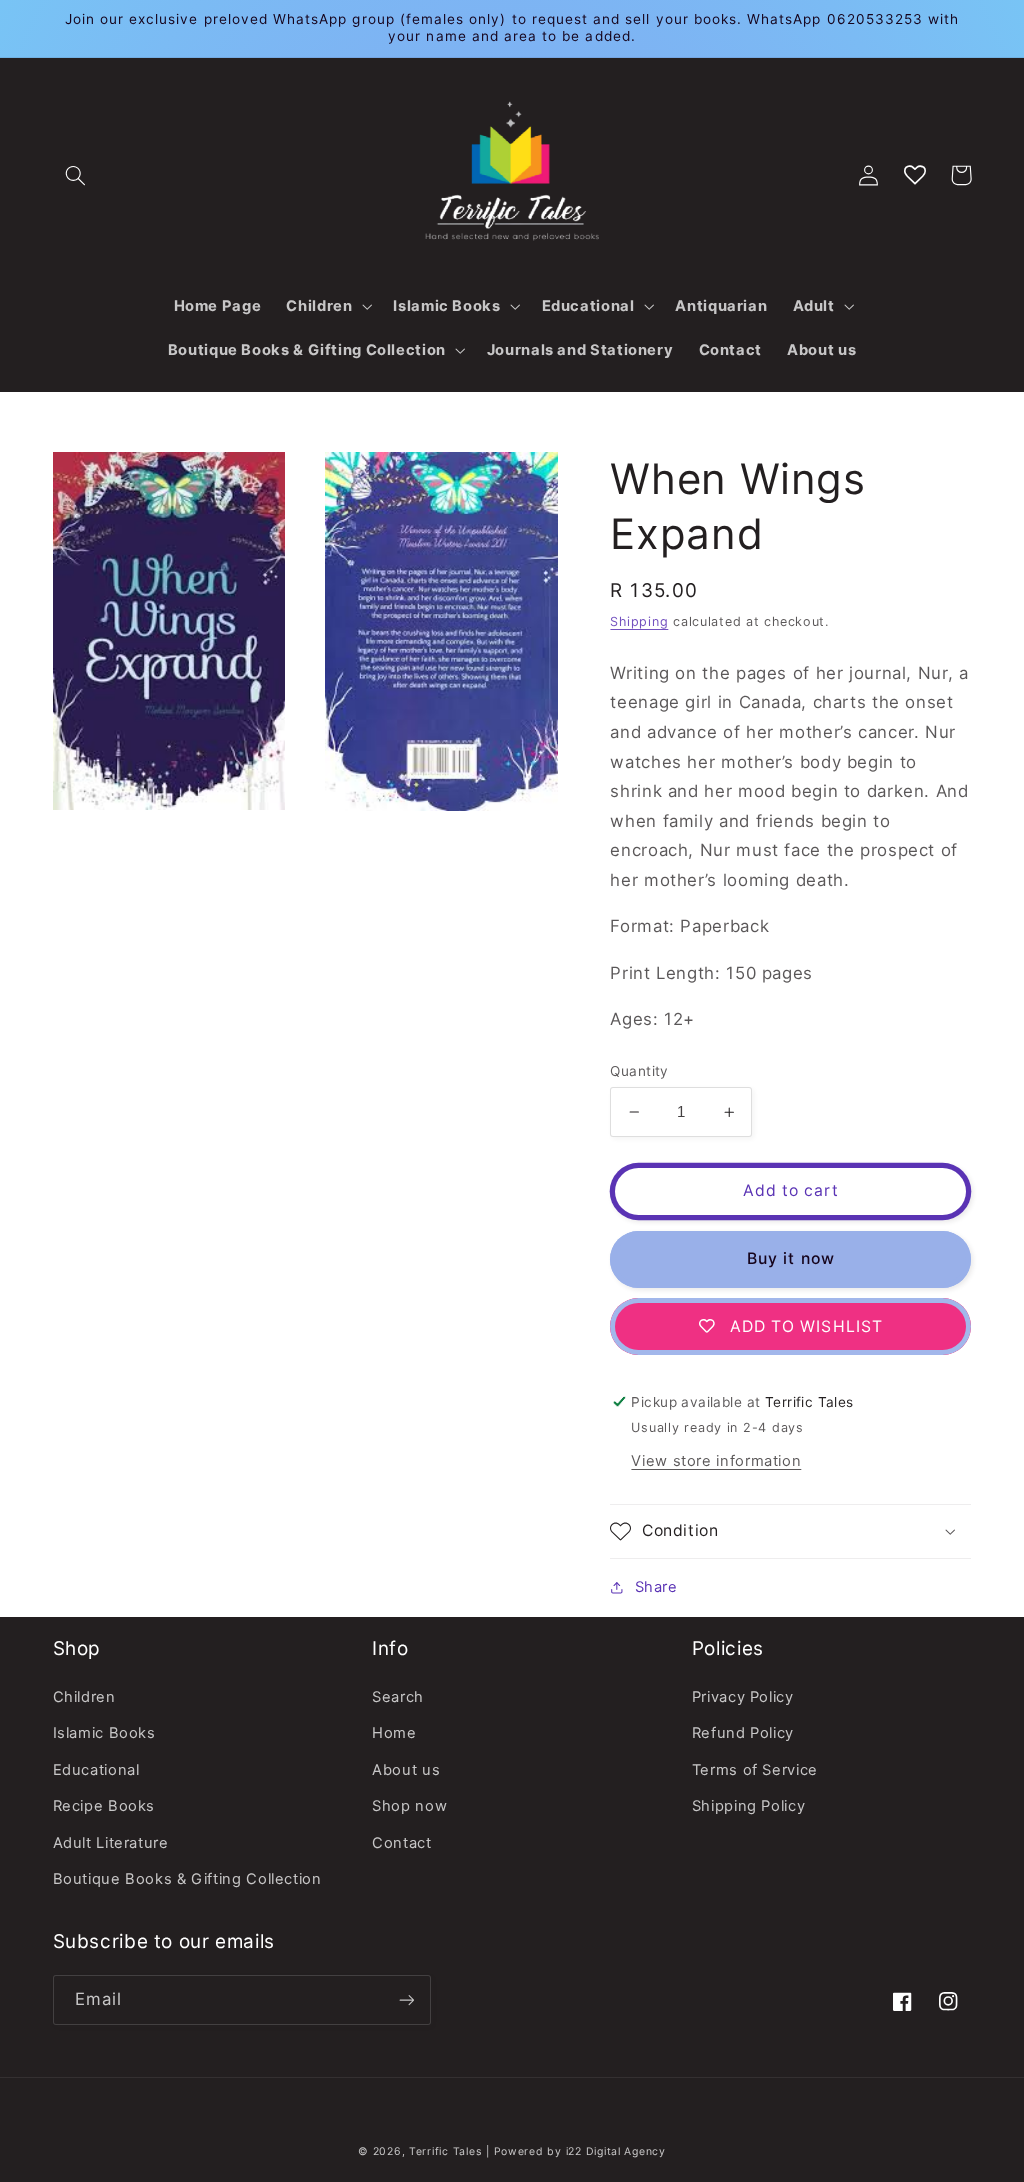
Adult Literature (111, 1843)
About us (406, 1770)
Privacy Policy (743, 1697)
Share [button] (656, 1587)
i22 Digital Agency (616, 2151)
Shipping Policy (748, 1806)
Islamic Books (104, 1733)
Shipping (639, 621)
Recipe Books (104, 1806)
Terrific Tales (445, 2151)
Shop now (409, 1806)
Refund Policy (743, 1733)
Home (394, 1733)
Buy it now (791, 1258)
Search (398, 1697)
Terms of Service (755, 1770)
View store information (716, 1461)
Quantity (639, 1071)
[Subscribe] (406, 1999)
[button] (76, 175)
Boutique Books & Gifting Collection (187, 1879)
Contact (401, 1843)
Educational (96, 1770)
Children (84, 1697)
